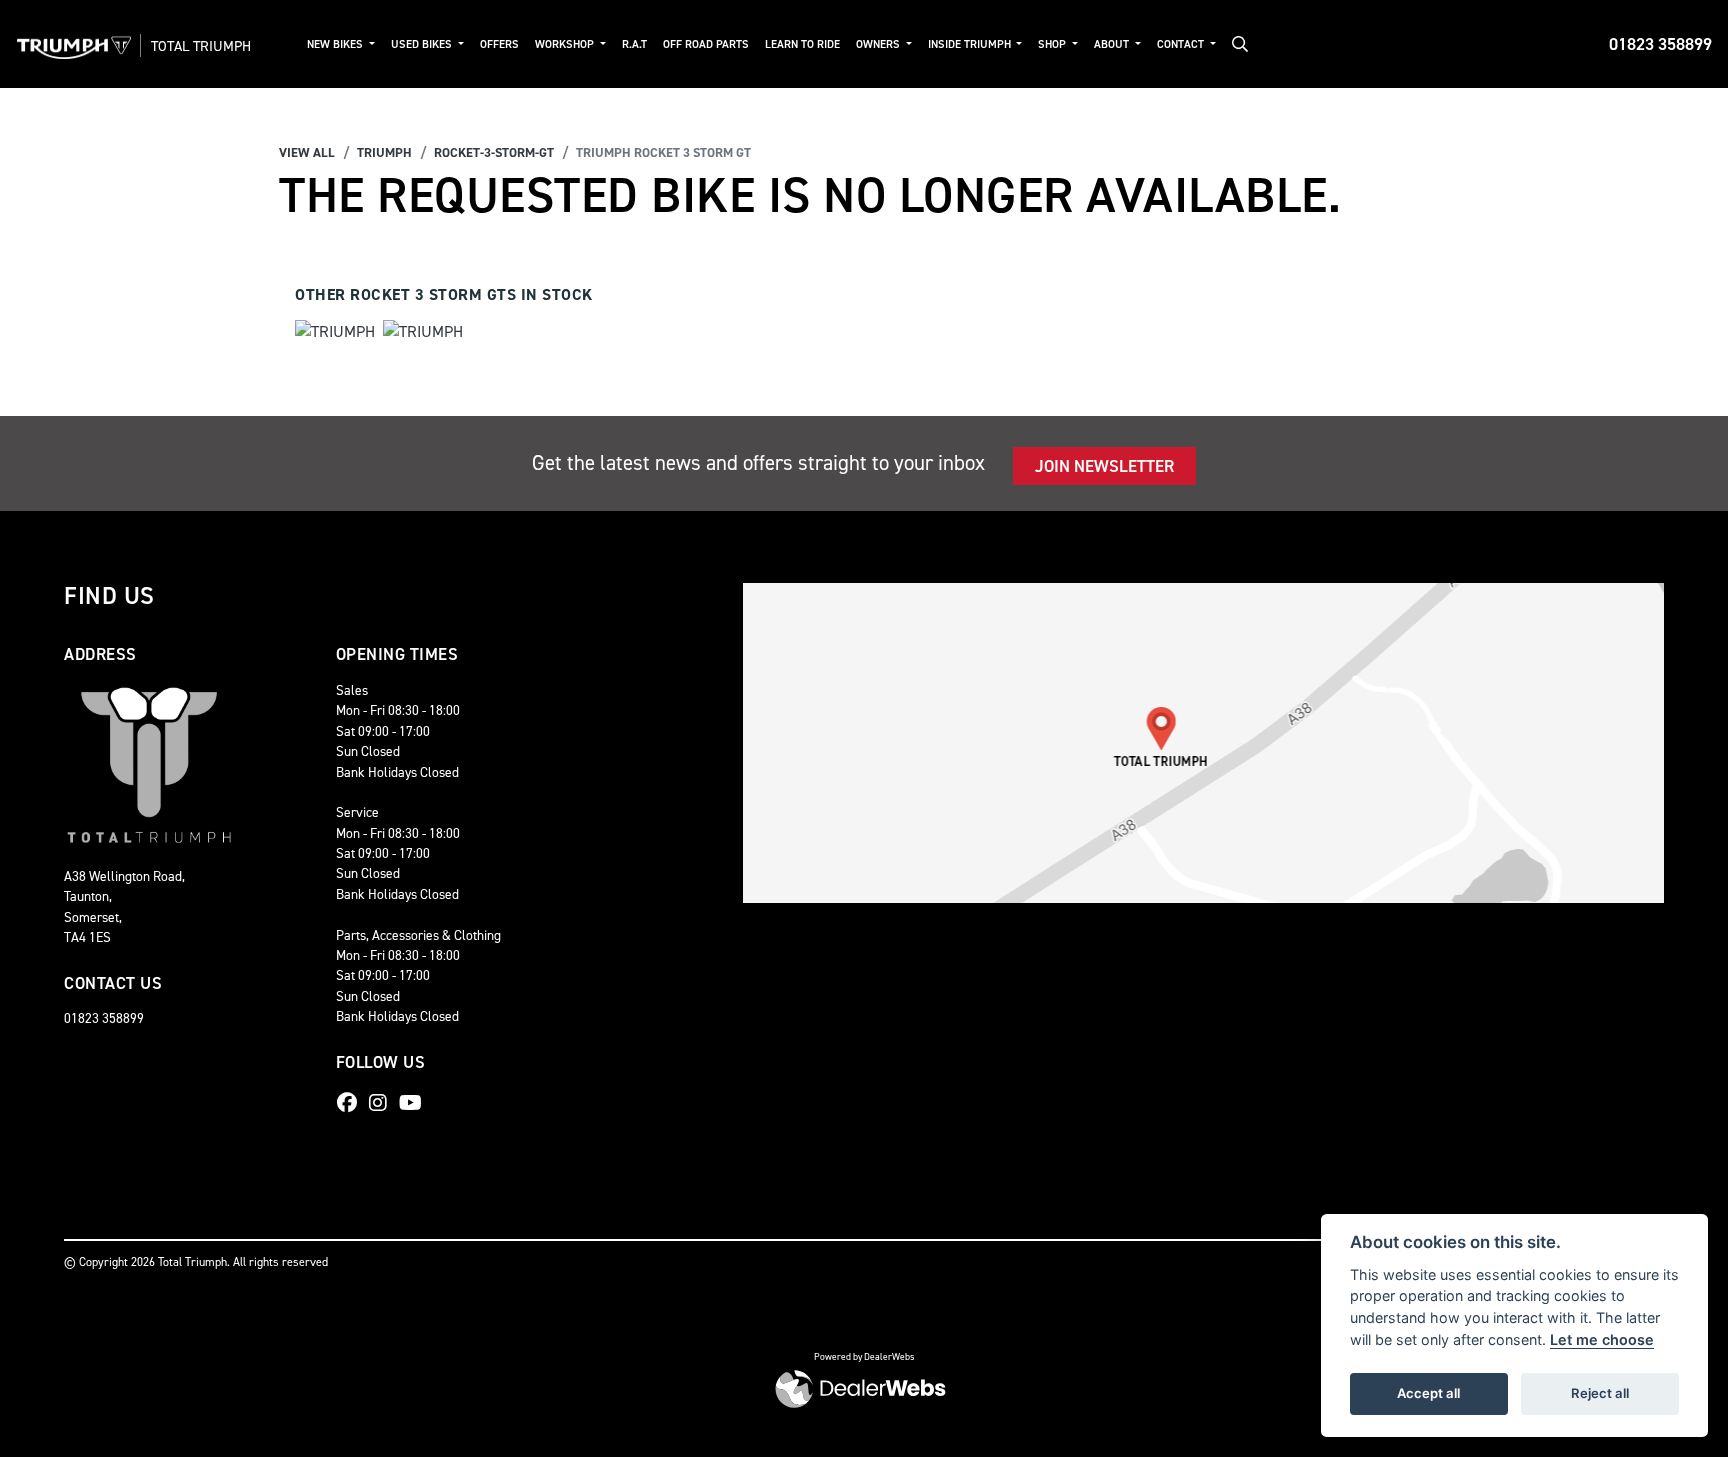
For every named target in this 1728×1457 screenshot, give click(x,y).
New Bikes (336, 44)
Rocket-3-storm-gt (494, 152)
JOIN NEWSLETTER (1104, 466)
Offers (499, 44)
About (1113, 44)
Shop (1053, 44)
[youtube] (415, 1103)
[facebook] (352, 1103)
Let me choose (1602, 1339)
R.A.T (634, 44)
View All (307, 152)
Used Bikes (423, 44)
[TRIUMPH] (335, 334)
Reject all (1600, 1393)
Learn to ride (802, 44)
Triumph (384, 152)
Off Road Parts (706, 44)
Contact (1182, 44)
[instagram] (383, 1103)
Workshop (566, 44)
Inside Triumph (971, 44)
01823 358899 (1660, 44)
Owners (879, 44)
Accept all (1428, 1393)
